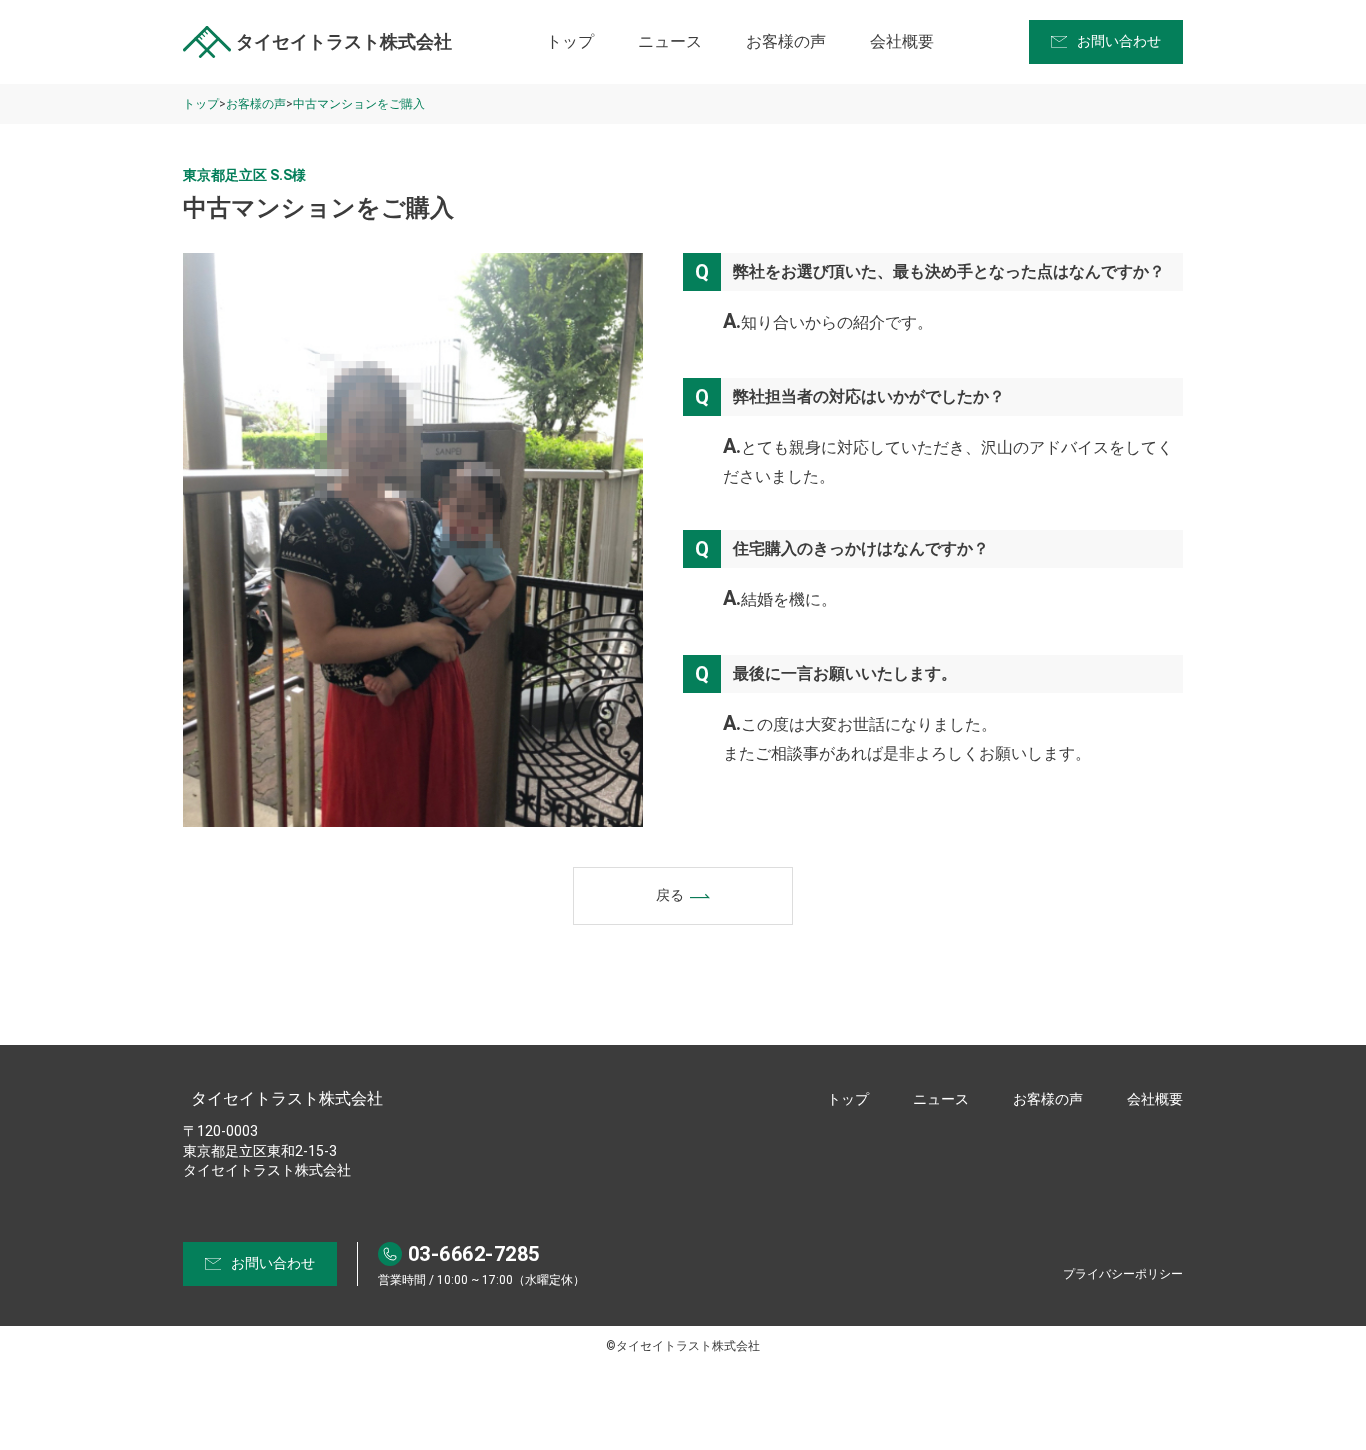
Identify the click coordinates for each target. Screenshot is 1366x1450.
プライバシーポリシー (1123, 1274)
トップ (570, 41)
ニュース (670, 41)
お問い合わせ (1119, 41)
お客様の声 (786, 41)
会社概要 (902, 41)
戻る (670, 895)
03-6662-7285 (474, 1254)
